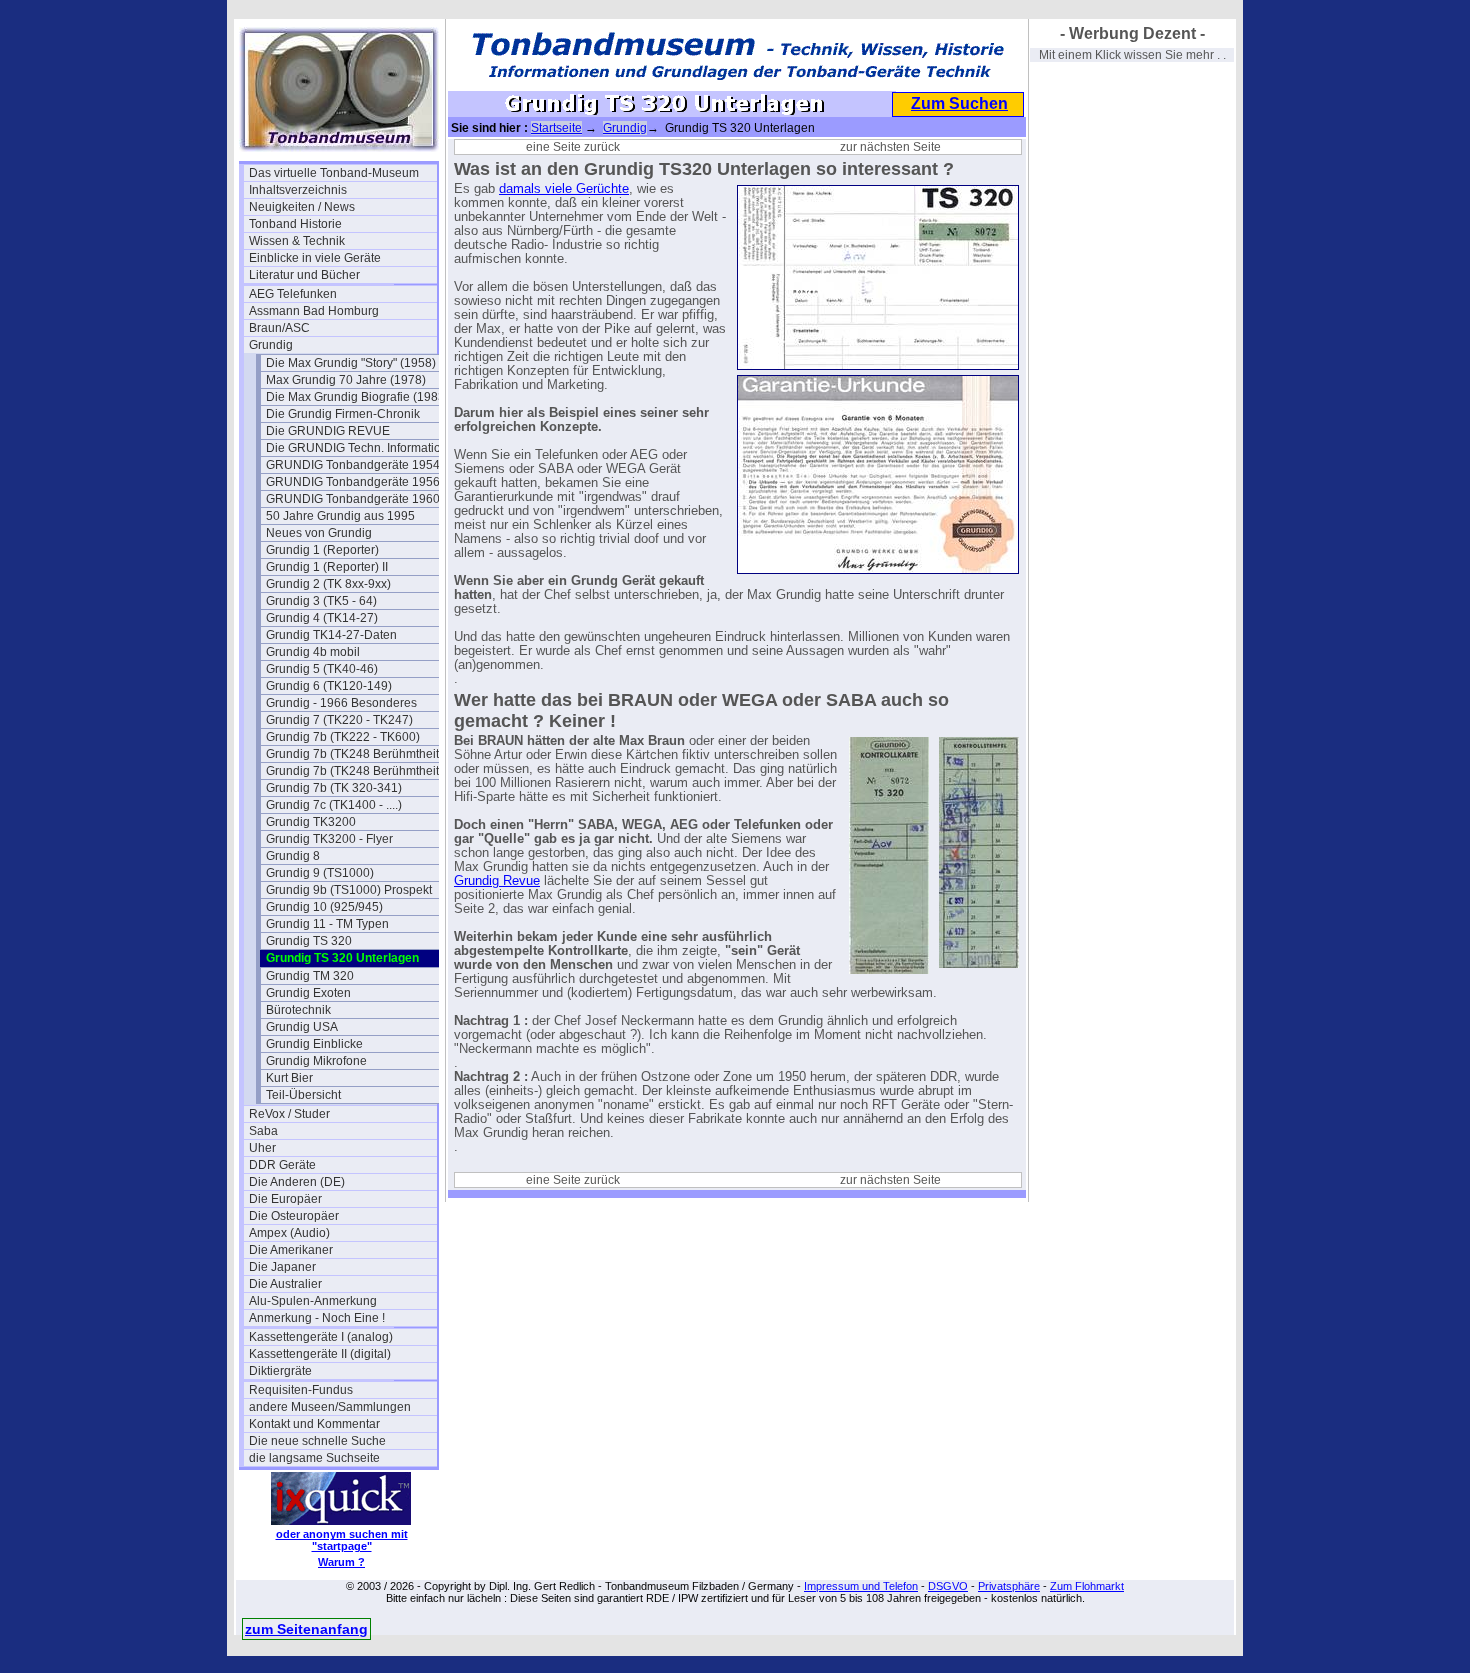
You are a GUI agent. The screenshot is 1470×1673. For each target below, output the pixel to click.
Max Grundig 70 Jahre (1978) (346, 380)
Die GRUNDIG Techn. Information (357, 448)
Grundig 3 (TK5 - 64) (321, 601)
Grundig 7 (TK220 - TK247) (339, 720)
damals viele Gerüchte (564, 189)
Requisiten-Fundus (301, 1390)
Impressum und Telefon (861, 1586)
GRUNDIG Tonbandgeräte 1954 (353, 465)
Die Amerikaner (291, 1250)
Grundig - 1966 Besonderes (341, 703)
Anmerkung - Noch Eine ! (317, 1318)
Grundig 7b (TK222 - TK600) (343, 737)
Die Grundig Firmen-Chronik (343, 414)
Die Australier (285, 1284)
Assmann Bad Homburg (314, 311)
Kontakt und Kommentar (314, 1424)
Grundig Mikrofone (316, 1061)
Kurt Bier (289, 1078)
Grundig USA (302, 1027)
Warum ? (341, 1562)
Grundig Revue (497, 881)
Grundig (271, 345)
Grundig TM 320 (310, 976)
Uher (262, 1148)
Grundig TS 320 (309, 941)
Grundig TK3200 (311, 822)
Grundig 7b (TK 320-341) (334, 788)
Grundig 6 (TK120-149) (329, 686)
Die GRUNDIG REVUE (328, 431)
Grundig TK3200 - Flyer (329, 839)
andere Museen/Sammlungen (330, 1407)
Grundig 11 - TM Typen (327, 924)
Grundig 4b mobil (313, 652)
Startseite (556, 128)
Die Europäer (285, 1199)
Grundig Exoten (308, 993)
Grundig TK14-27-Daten (331, 635)
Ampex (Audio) (289, 1233)
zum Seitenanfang (306, 1629)
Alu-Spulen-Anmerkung (313, 1301)
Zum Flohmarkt (1087, 1586)
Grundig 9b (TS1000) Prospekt (349, 890)
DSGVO (948, 1586)
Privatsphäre (1009, 1586)
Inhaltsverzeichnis (298, 190)
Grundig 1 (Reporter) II (327, 567)
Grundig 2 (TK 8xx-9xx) (328, 584)
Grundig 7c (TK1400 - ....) (334, 805)
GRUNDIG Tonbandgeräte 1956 (353, 482)
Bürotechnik (298, 1010)
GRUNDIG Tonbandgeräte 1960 (353, 499)
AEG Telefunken (293, 294)
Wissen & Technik (297, 241)
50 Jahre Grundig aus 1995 (340, 516)
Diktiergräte (280, 1371)
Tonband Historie (295, 224)
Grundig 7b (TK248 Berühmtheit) (354, 754)
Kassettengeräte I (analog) (321, 1337)
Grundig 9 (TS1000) (320, 873)
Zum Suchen (959, 103)
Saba (263, 1131)
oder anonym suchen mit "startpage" (342, 1540)
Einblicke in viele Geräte (315, 258)
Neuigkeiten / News (302, 207)
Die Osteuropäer (294, 1216)
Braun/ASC (279, 328)
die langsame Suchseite (314, 1458)
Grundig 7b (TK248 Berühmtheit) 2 (359, 771)
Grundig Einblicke (314, 1044)
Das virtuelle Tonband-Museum (334, 173)
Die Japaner (282, 1267)
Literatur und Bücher (304, 275)
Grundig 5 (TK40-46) (322, 669)
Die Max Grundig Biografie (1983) (357, 397)
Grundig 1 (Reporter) (322, 550)
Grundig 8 (293, 856)
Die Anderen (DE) (297, 1182)
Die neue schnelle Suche (317, 1441)
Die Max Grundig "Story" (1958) (351, 363)
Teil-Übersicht (303, 1095)
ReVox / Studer (289, 1114)
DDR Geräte (282, 1165)
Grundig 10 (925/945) (324, 907)
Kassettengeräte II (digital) (320, 1354)
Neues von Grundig (319, 533)
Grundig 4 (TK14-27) (322, 618)
